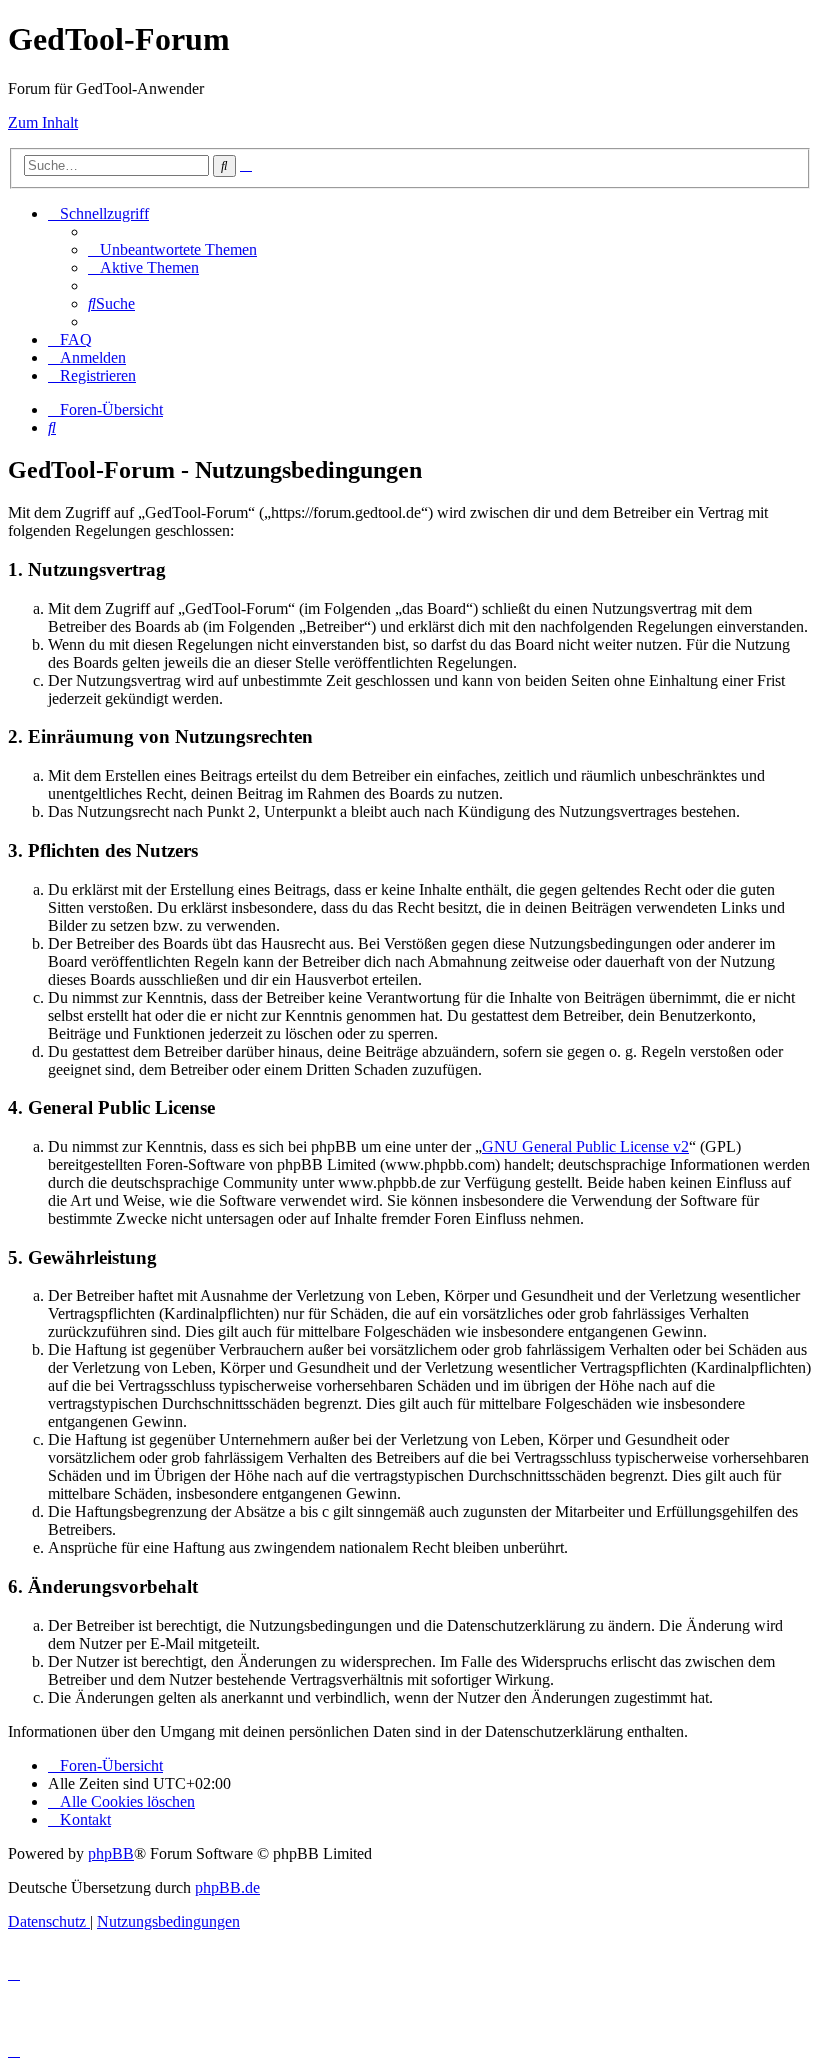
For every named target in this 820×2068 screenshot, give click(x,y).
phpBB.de (227, 1887)
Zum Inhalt (43, 122)
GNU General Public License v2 (585, 1146)
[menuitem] (172, 249)
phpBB (111, 1853)
